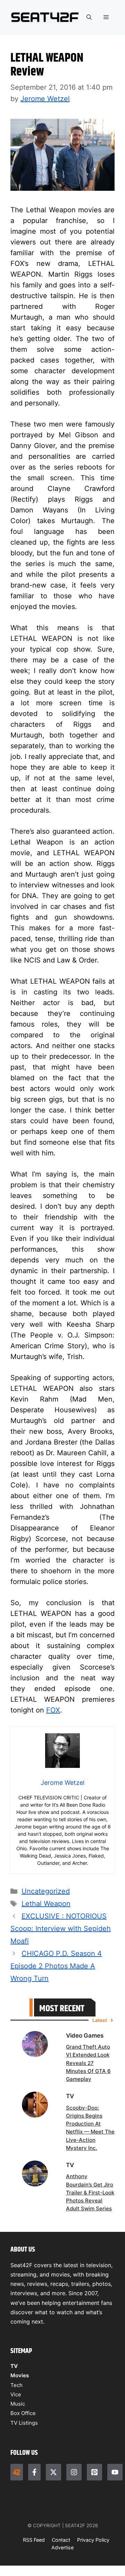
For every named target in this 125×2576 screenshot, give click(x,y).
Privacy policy (93, 2540)
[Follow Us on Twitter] (53, 2472)
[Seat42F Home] (17, 2472)
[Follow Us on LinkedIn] (94, 2472)
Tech (16, 2385)
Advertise (62, 2547)
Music (18, 2404)
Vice (16, 2394)
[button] (89, 17)
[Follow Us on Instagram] (74, 2472)
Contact (61, 2540)
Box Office (23, 2413)
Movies (20, 2375)
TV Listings (24, 2423)
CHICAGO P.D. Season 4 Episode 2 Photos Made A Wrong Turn (56, 1966)
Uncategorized (46, 1891)
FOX (53, 1710)
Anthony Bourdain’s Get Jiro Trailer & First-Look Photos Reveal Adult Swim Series (90, 2192)
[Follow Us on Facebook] (34, 2472)
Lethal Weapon (46, 1904)
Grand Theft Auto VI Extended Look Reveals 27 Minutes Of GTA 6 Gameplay (88, 2063)
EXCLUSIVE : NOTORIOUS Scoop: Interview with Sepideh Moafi (61, 1929)
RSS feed (34, 2540)
